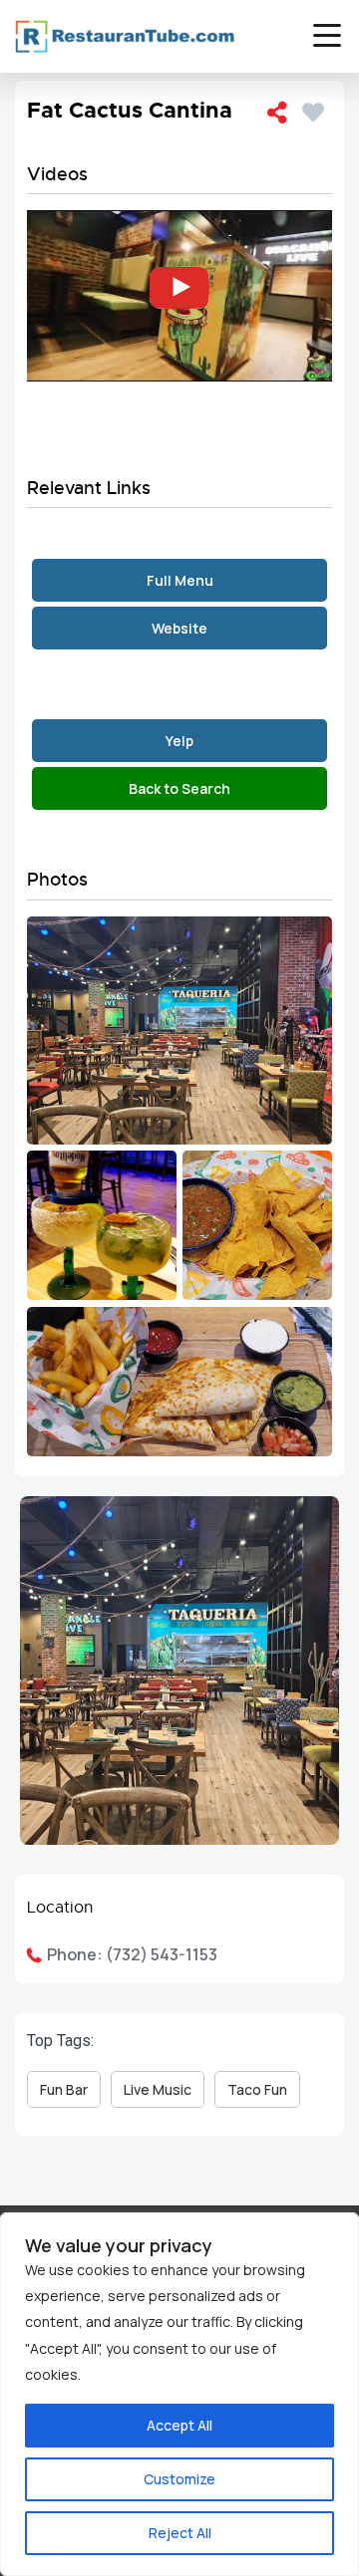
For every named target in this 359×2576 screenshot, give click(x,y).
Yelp (179, 741)
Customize (179, 2479)
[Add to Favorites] (317, 109)
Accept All (179, 2425)
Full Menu (180, 580)
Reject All (180, 2533)
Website (179, 628)
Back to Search (179, 788)
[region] (179, 2394)
